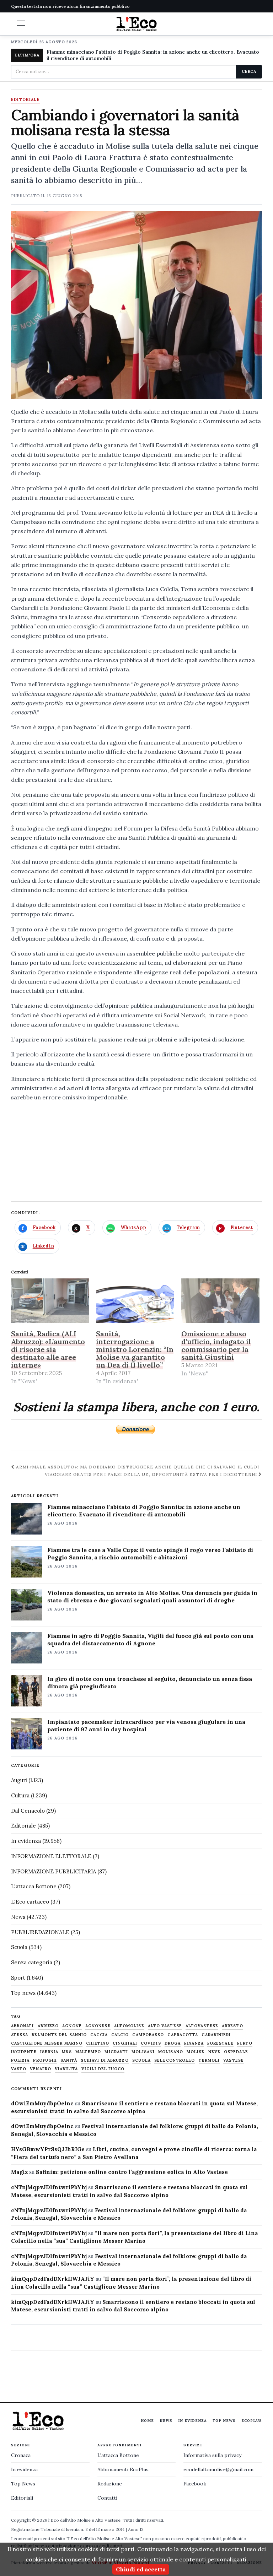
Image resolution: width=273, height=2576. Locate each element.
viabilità (66, 2069)
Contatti (107, 2498)
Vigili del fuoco (103, 2069)
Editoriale (25, 100)
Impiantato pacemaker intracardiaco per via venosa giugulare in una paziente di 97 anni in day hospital (146, 1725)
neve (214, 2052)
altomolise (129, 2026)
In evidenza (26, 1841)
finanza (194, 2043)
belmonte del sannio (59, 2035)
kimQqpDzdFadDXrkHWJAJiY (53, 2279)
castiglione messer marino (47, 2043)
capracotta (183, 2035)
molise (196, 2052)
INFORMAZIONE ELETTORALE (51, 1856)
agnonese (98, 2026)
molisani (143, 2052)
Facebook (195, 2484)
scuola (142, 2060)
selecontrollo (175, 2060)
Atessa (20, 2035)
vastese (234, 2060)
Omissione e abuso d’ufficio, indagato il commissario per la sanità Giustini (216, 1345)
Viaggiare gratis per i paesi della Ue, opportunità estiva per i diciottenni (152, 1474)
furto (245, 2043)
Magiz (19, 2172)
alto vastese (165, 2026)
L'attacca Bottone (34, 1886)
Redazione (110, 2484)
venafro (41, 2069)
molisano (171, 2052)
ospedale (236, 2052)
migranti (116, 2052)
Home (147, 2421)
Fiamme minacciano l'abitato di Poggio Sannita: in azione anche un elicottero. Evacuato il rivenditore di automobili (153, 55)
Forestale (220, 2043)
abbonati (23, 2026)
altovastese (202, 2026)
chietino (98, 2043)
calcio (120, 2035)
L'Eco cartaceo (30, 1902)
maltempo (88, 2052)
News (18, 1917)
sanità (69, 2060)
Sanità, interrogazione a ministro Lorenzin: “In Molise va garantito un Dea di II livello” (135, 1349)
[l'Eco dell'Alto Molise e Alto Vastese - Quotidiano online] (136, 24)
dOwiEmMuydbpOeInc (42, 2103)
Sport (18, 1978)
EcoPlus (252, 2421)
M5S (67, 2052)
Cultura (20, 1795)
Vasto (19, 2069)
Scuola (19, 1947)
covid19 (151, 2043)
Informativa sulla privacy (212, 2455)
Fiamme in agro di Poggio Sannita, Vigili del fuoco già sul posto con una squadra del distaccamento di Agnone (150, 1639)
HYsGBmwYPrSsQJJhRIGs (48, 2149)
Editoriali (22, 2498)
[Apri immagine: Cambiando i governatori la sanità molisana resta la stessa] (137, 305)
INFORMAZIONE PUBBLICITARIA (53, 1871)
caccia (99, 2035)
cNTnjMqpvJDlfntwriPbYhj (49, 2187)
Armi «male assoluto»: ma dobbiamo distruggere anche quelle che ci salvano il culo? (137, 1467)
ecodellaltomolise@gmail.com (218, 2469)
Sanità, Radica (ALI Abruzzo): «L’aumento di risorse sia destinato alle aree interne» (48, 1349)
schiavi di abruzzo (105, 2060)
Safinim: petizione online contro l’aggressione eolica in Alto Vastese (132, 2172)
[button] (21, 23)
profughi (45, 2060)
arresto (232, 2026)
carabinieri (216, 2035)
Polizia (20, 2060)
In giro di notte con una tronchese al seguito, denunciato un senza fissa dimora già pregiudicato (150, 1682)
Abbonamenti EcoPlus (123, 2469)
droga (173, 2043)
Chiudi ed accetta (141, 2569)
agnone (72, 2026)
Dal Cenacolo (28, 1811)
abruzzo (48, 2026)
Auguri (19, 1780)
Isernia (49, 2052)
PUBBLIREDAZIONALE (40, 1932)
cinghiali (125, 2043)
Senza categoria (32, 1962)
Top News (224, 2421)
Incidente (24, 2052)
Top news (23, 1993)
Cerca (249, 71)
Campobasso (148, 2035)
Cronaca (21, 2455)
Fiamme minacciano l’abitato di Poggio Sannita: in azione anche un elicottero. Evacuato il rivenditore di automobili (144, 1511)
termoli (209, 2060)
